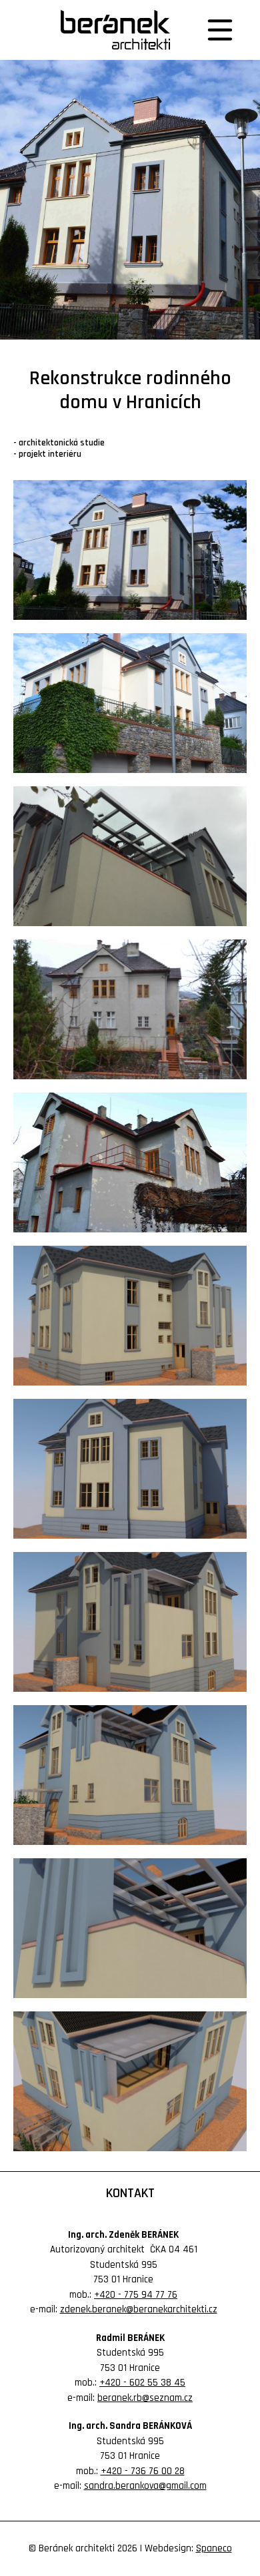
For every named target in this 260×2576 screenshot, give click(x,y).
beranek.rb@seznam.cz (145, 2398)
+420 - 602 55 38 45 (142, 2383)
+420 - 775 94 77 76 (136, 2295)
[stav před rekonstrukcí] (130, 1009)
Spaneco (214, 2548)
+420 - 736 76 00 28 (143, 2471)
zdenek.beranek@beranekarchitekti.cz (139, 2309)
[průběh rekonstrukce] (130, 550)
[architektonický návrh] (130, 1316)
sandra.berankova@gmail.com (145, 2486)
